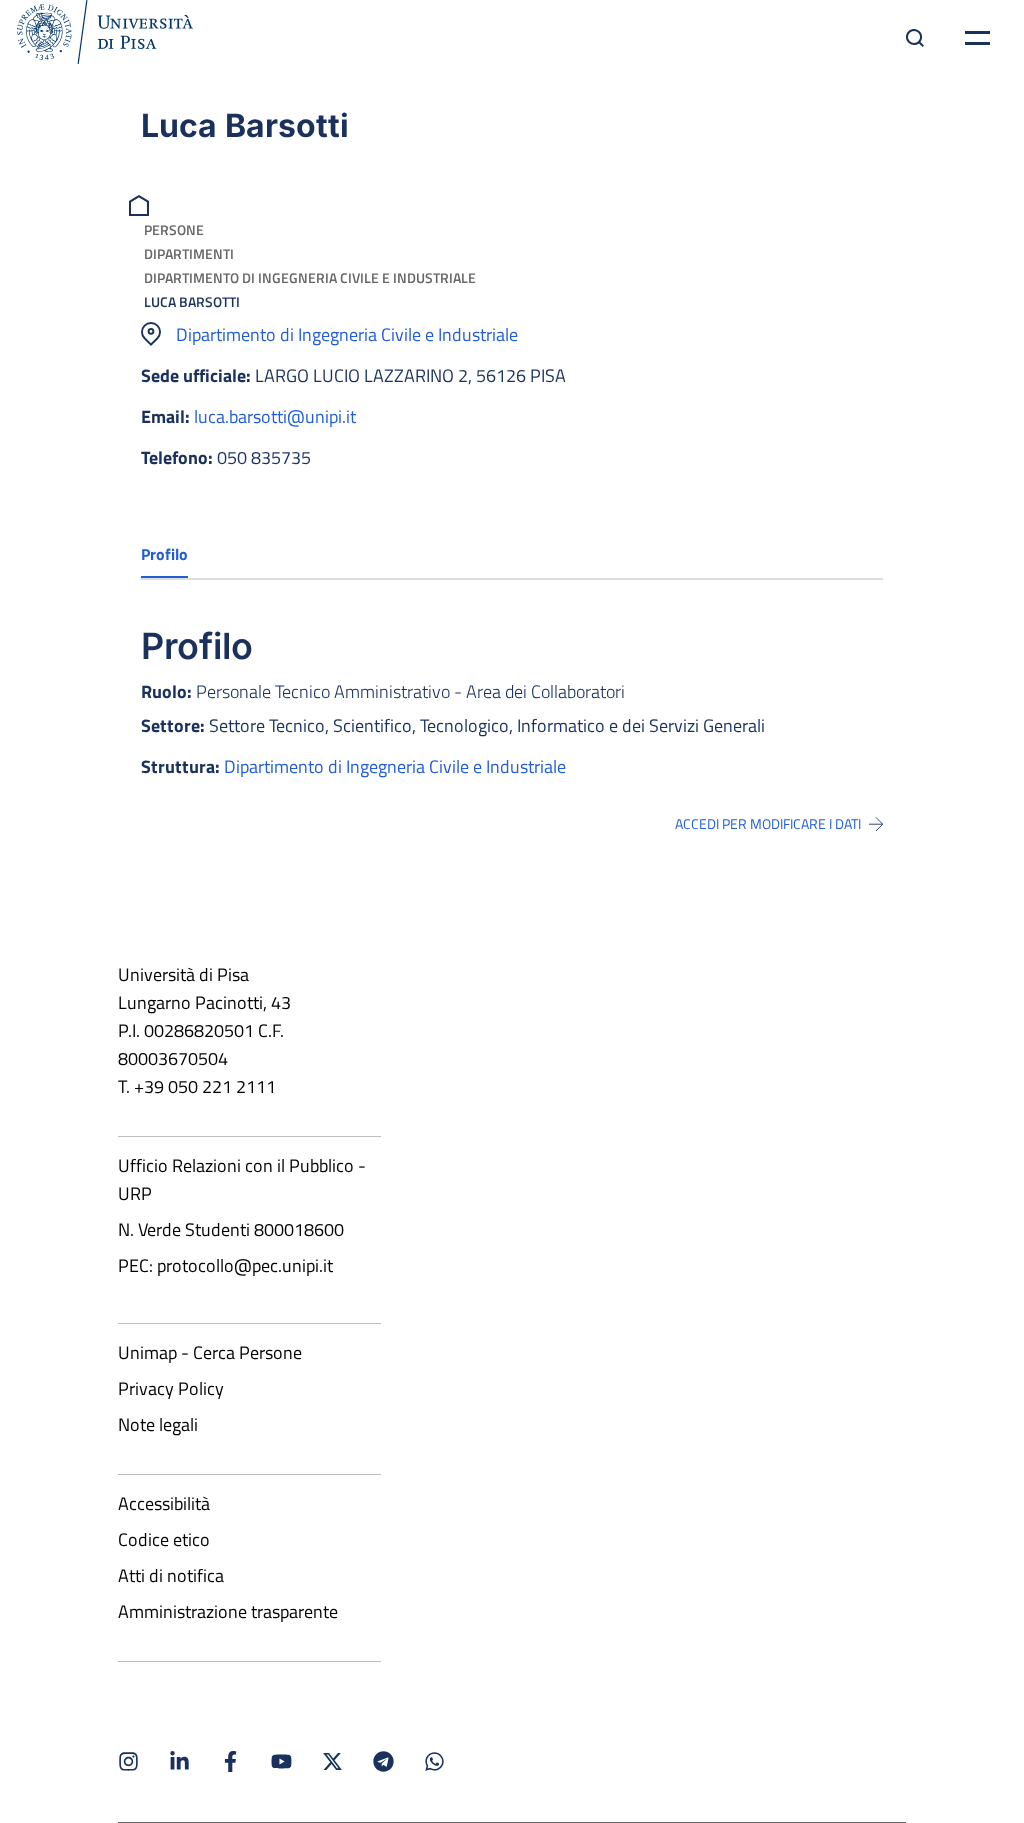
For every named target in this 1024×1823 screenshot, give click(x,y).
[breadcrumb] (141, 203)
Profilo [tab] (164, 554)
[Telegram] (383, 1761)
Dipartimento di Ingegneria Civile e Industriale (310, 277)
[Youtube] (281, 1761)
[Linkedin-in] (179, 1761)
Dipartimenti (189, 253)
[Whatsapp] (434, 1761)
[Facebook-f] (230, 1761)
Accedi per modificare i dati (768, 824)
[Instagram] (128, 1761)
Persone (174, 229)
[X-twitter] (332, 1761)
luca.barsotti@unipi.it (275, 416)
